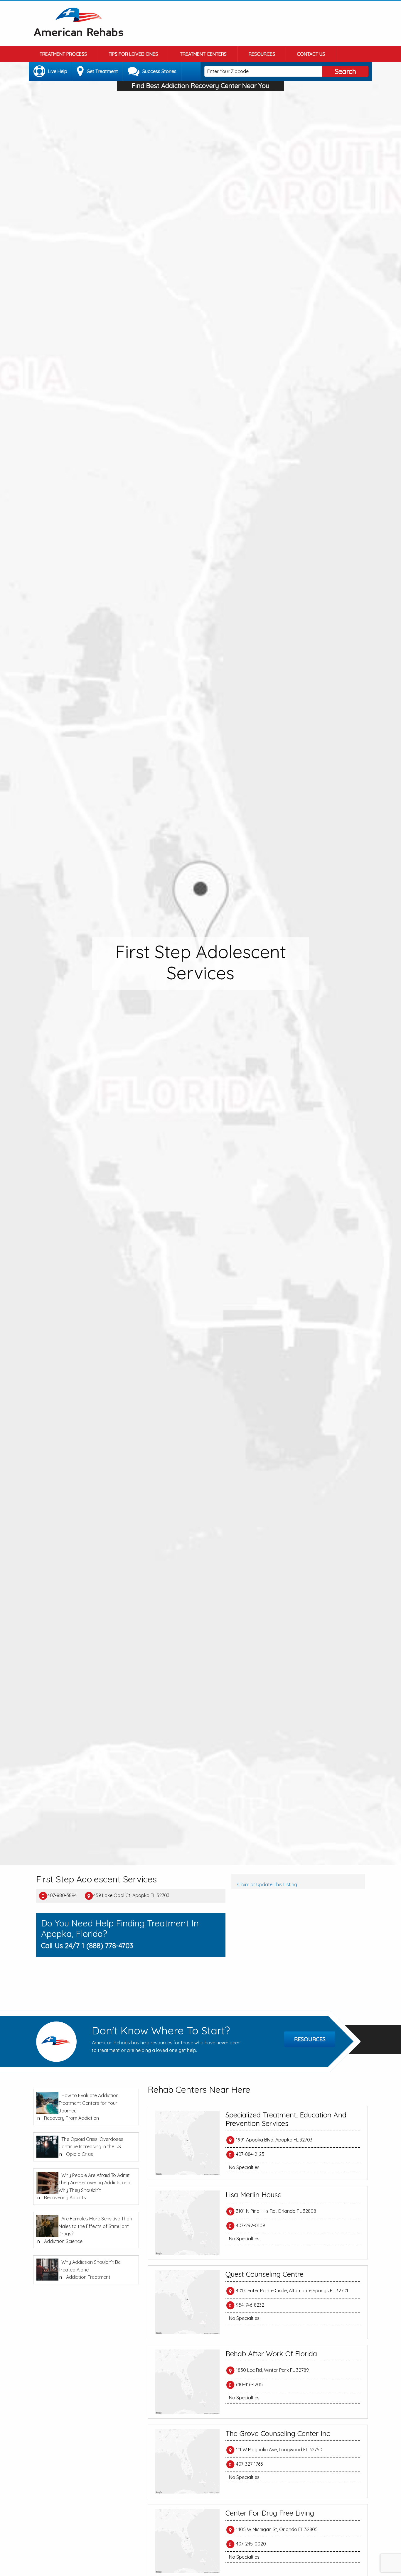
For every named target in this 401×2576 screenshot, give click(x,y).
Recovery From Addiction (71, 2118)
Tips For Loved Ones (133, 54)
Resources (262, 54)
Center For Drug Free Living (270, 2513)
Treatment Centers (203, 54)
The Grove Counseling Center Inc (278, 2433)
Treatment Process (63, 54)
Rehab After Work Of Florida (271, 2354)
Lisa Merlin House (253, 2195)
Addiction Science (63, 2241)
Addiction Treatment (88, 2277)
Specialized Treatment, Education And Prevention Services (286, 2119)
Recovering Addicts (65, 2198)
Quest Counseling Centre (264, 2274)
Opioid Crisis (80, 2154)
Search (345, 71)
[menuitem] (63, 54)
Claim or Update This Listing (267, 1884)
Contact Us (311, 54)
